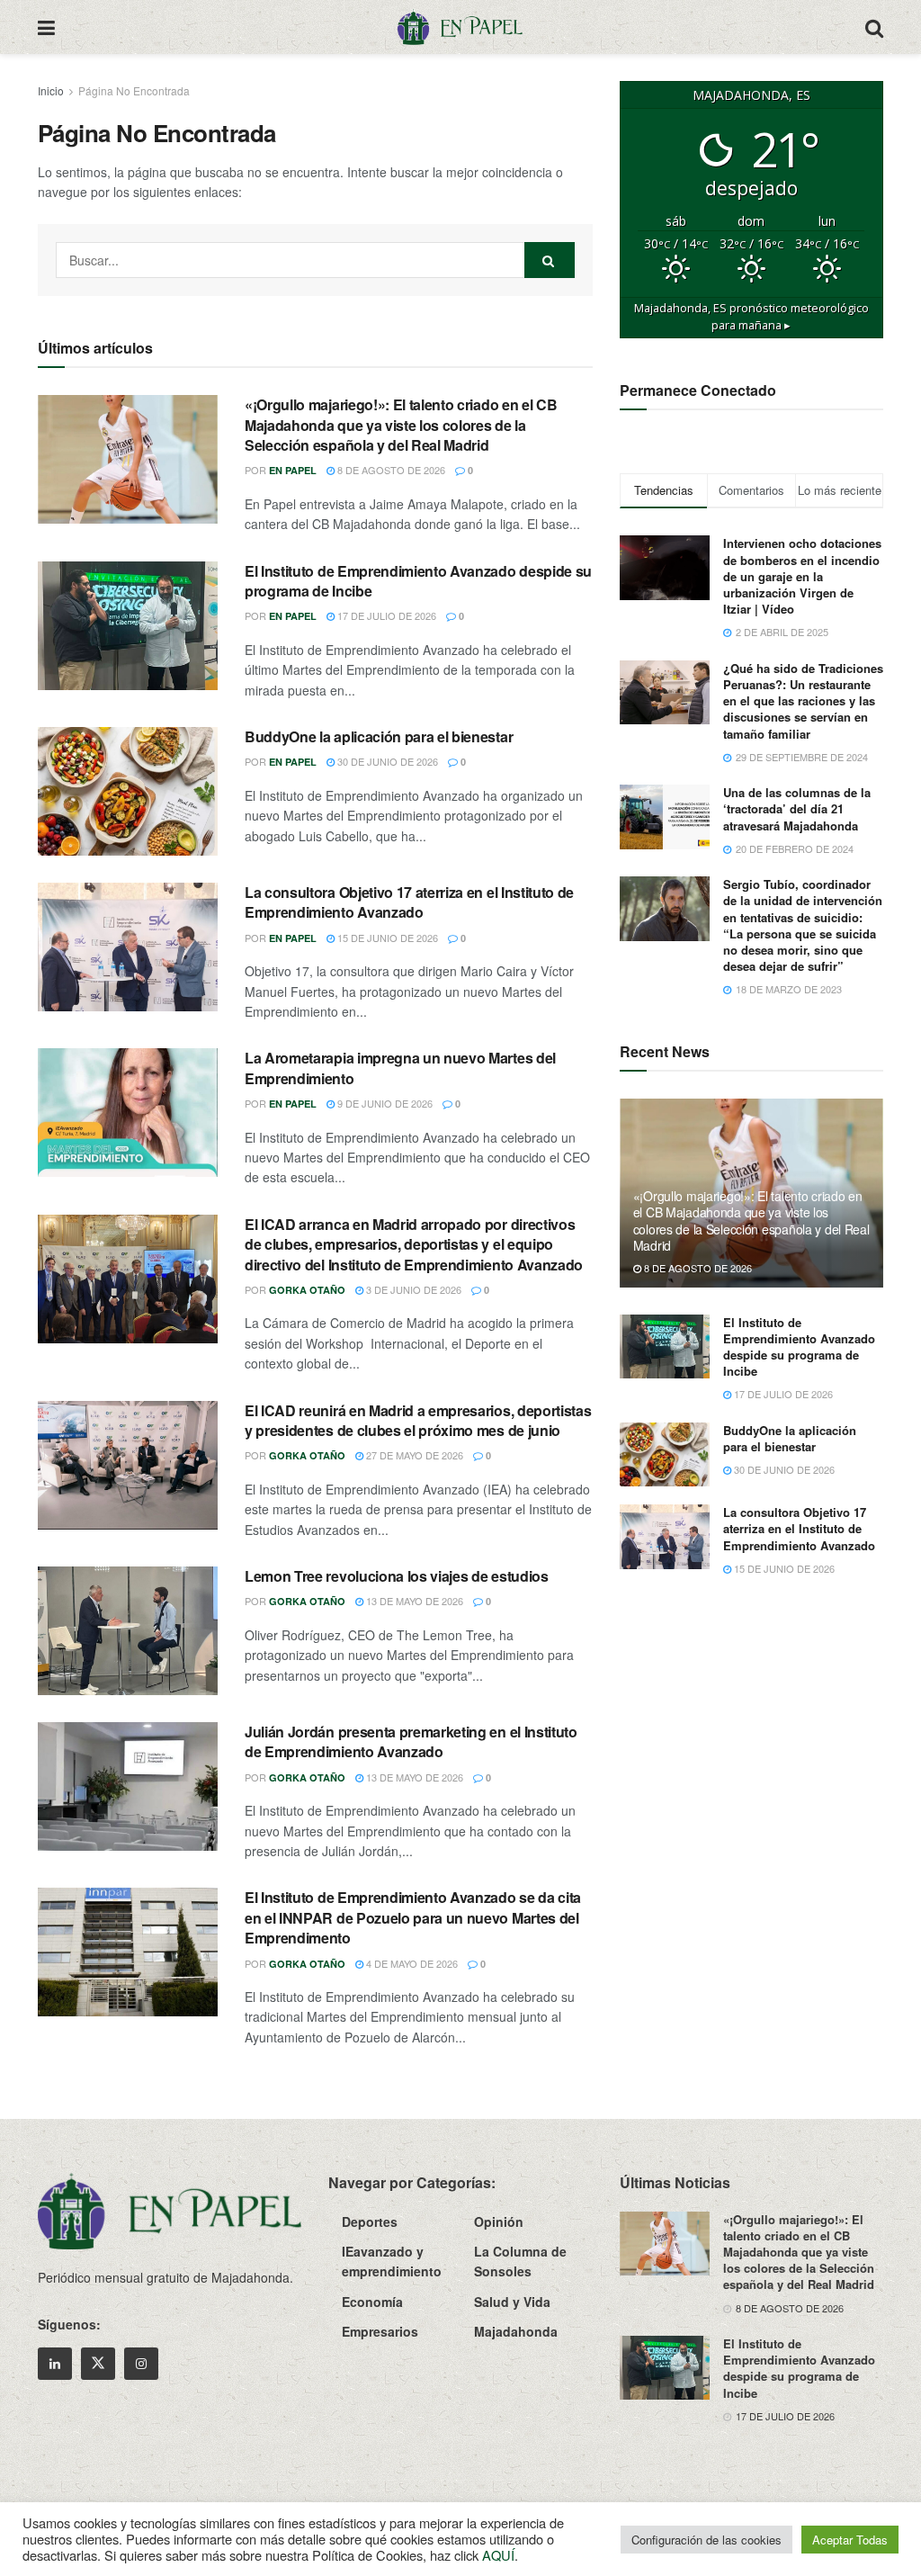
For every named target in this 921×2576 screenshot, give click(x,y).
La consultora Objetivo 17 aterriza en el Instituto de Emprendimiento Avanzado (409, 902)
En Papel (293, 470)
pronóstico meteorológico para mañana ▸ (751, 317)
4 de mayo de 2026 (411, 1963)
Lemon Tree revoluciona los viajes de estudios (397, 1576)
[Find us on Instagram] (141, 2364)
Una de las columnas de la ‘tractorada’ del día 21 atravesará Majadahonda (797, 808)
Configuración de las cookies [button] (706, 2540)
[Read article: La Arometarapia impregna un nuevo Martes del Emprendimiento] (128, 1113)
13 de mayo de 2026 (413, 1601)
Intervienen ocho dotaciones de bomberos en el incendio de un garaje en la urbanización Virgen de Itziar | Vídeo (802, 576)
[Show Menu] (46, 27)
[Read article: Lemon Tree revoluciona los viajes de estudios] (128, 1631)
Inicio (51, 90)
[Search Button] (874, 27)
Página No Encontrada (134, 90)
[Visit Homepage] (460, 27)
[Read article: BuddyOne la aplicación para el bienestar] (128, 791)
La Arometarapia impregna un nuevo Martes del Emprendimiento (400, 1068)
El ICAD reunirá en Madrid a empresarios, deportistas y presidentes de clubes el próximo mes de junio (418, 1420)
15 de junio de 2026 (386, 938)
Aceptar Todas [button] (850, 2540)
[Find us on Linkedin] (55, 2364)
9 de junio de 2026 (384, 1103)
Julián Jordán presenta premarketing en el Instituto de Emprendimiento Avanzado (411, 1741)
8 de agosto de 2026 (390, 470)
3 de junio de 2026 (412, 1289)
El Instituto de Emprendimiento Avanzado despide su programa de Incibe (418, 581)
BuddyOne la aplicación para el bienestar (379, 736)
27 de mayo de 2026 (413, 1455)
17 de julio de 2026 (385, 615)
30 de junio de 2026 (386, 761)
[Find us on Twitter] (98, 2364)
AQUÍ (498, 2555)
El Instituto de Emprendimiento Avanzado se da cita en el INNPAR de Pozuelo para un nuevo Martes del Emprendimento (413, 1917)
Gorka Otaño (307, 1290)
